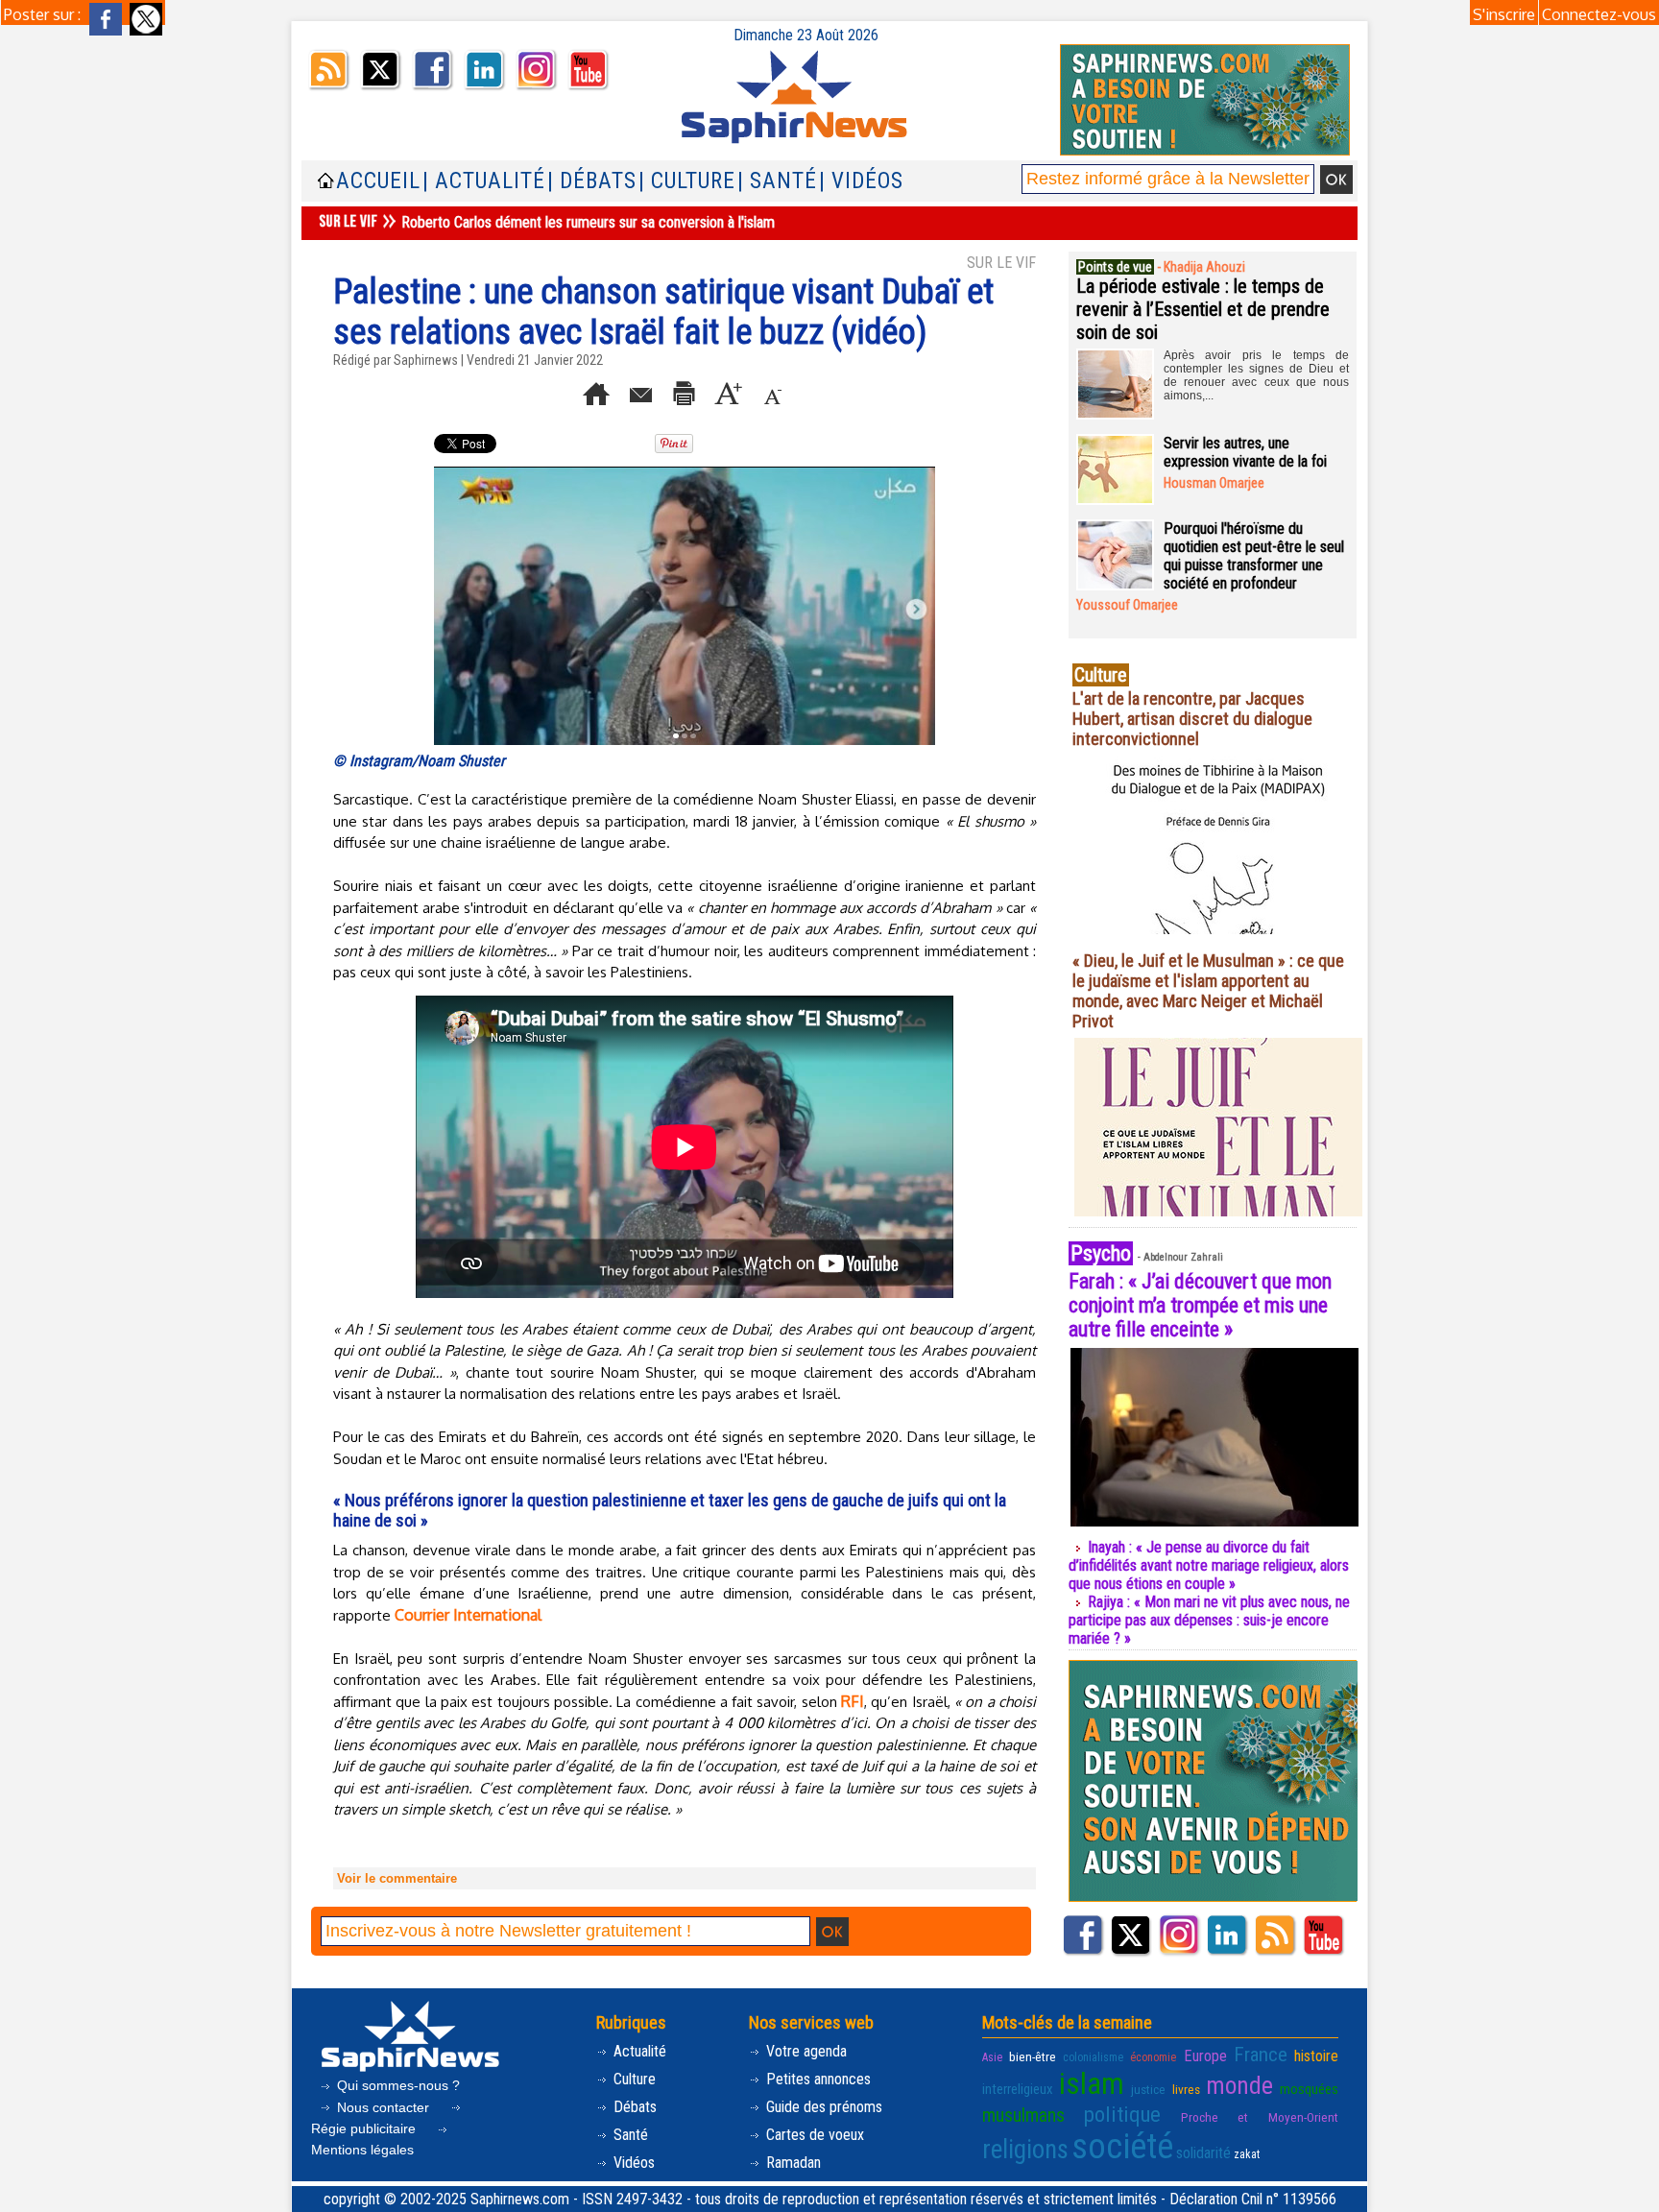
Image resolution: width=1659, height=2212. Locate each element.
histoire (1316, 2056)
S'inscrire (1504, 14)
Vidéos (632, 2163)
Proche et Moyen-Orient (1260, 2117)
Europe (1205, 2056)
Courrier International (468, 1615)
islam (1092, 2084)
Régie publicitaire (365, 2128)
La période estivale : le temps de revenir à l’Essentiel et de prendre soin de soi (1203, 309)
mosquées (1309, 2089)
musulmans (1023, 2116)
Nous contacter (383, 2107)
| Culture (687, 181)
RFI (853, 1701)
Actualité (638, 2051)
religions (1025, 2150)
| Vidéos (861, 181)
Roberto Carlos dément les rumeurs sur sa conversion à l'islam (588, 222)
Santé (629, 2135)
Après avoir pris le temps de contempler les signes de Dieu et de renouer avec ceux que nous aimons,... (1256, 375)
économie (1153, 2057)
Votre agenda (805, 2051)
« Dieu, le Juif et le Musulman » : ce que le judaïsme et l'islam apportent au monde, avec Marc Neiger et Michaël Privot (1208, 991)
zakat (1247, 2154)
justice (1148, 2089)
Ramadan (792, 2163)
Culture (633, 2079)
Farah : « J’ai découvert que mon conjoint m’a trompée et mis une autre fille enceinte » (1200, 1305)
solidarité (1203, 2153)
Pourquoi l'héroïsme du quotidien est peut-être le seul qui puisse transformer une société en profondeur (1254, 556)
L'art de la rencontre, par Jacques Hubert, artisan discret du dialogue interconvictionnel (1192, 719)
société (1122, 2147)
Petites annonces (817, 2079)
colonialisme (1093, 2057)
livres (1186, 2089)
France (1261, 2055)
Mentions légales (362, 2150)
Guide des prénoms (822, 2107)
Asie (992, 2057)
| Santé (777, 181)
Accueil (378, 181)
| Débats (592, 181)
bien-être (1033, 2056)
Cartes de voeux (813, 2135)
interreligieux (1018, 2089)
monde (1239, 2085)
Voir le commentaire (397, 1878)
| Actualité (484, 181)
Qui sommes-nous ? (397, 2085)
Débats (633, 2107)
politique (1122, 2114)
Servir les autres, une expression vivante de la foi (1245, 452)
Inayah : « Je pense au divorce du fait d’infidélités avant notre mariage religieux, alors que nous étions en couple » (1209, 1565)
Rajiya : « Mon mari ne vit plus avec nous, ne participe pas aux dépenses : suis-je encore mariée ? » (1209, 1620)
